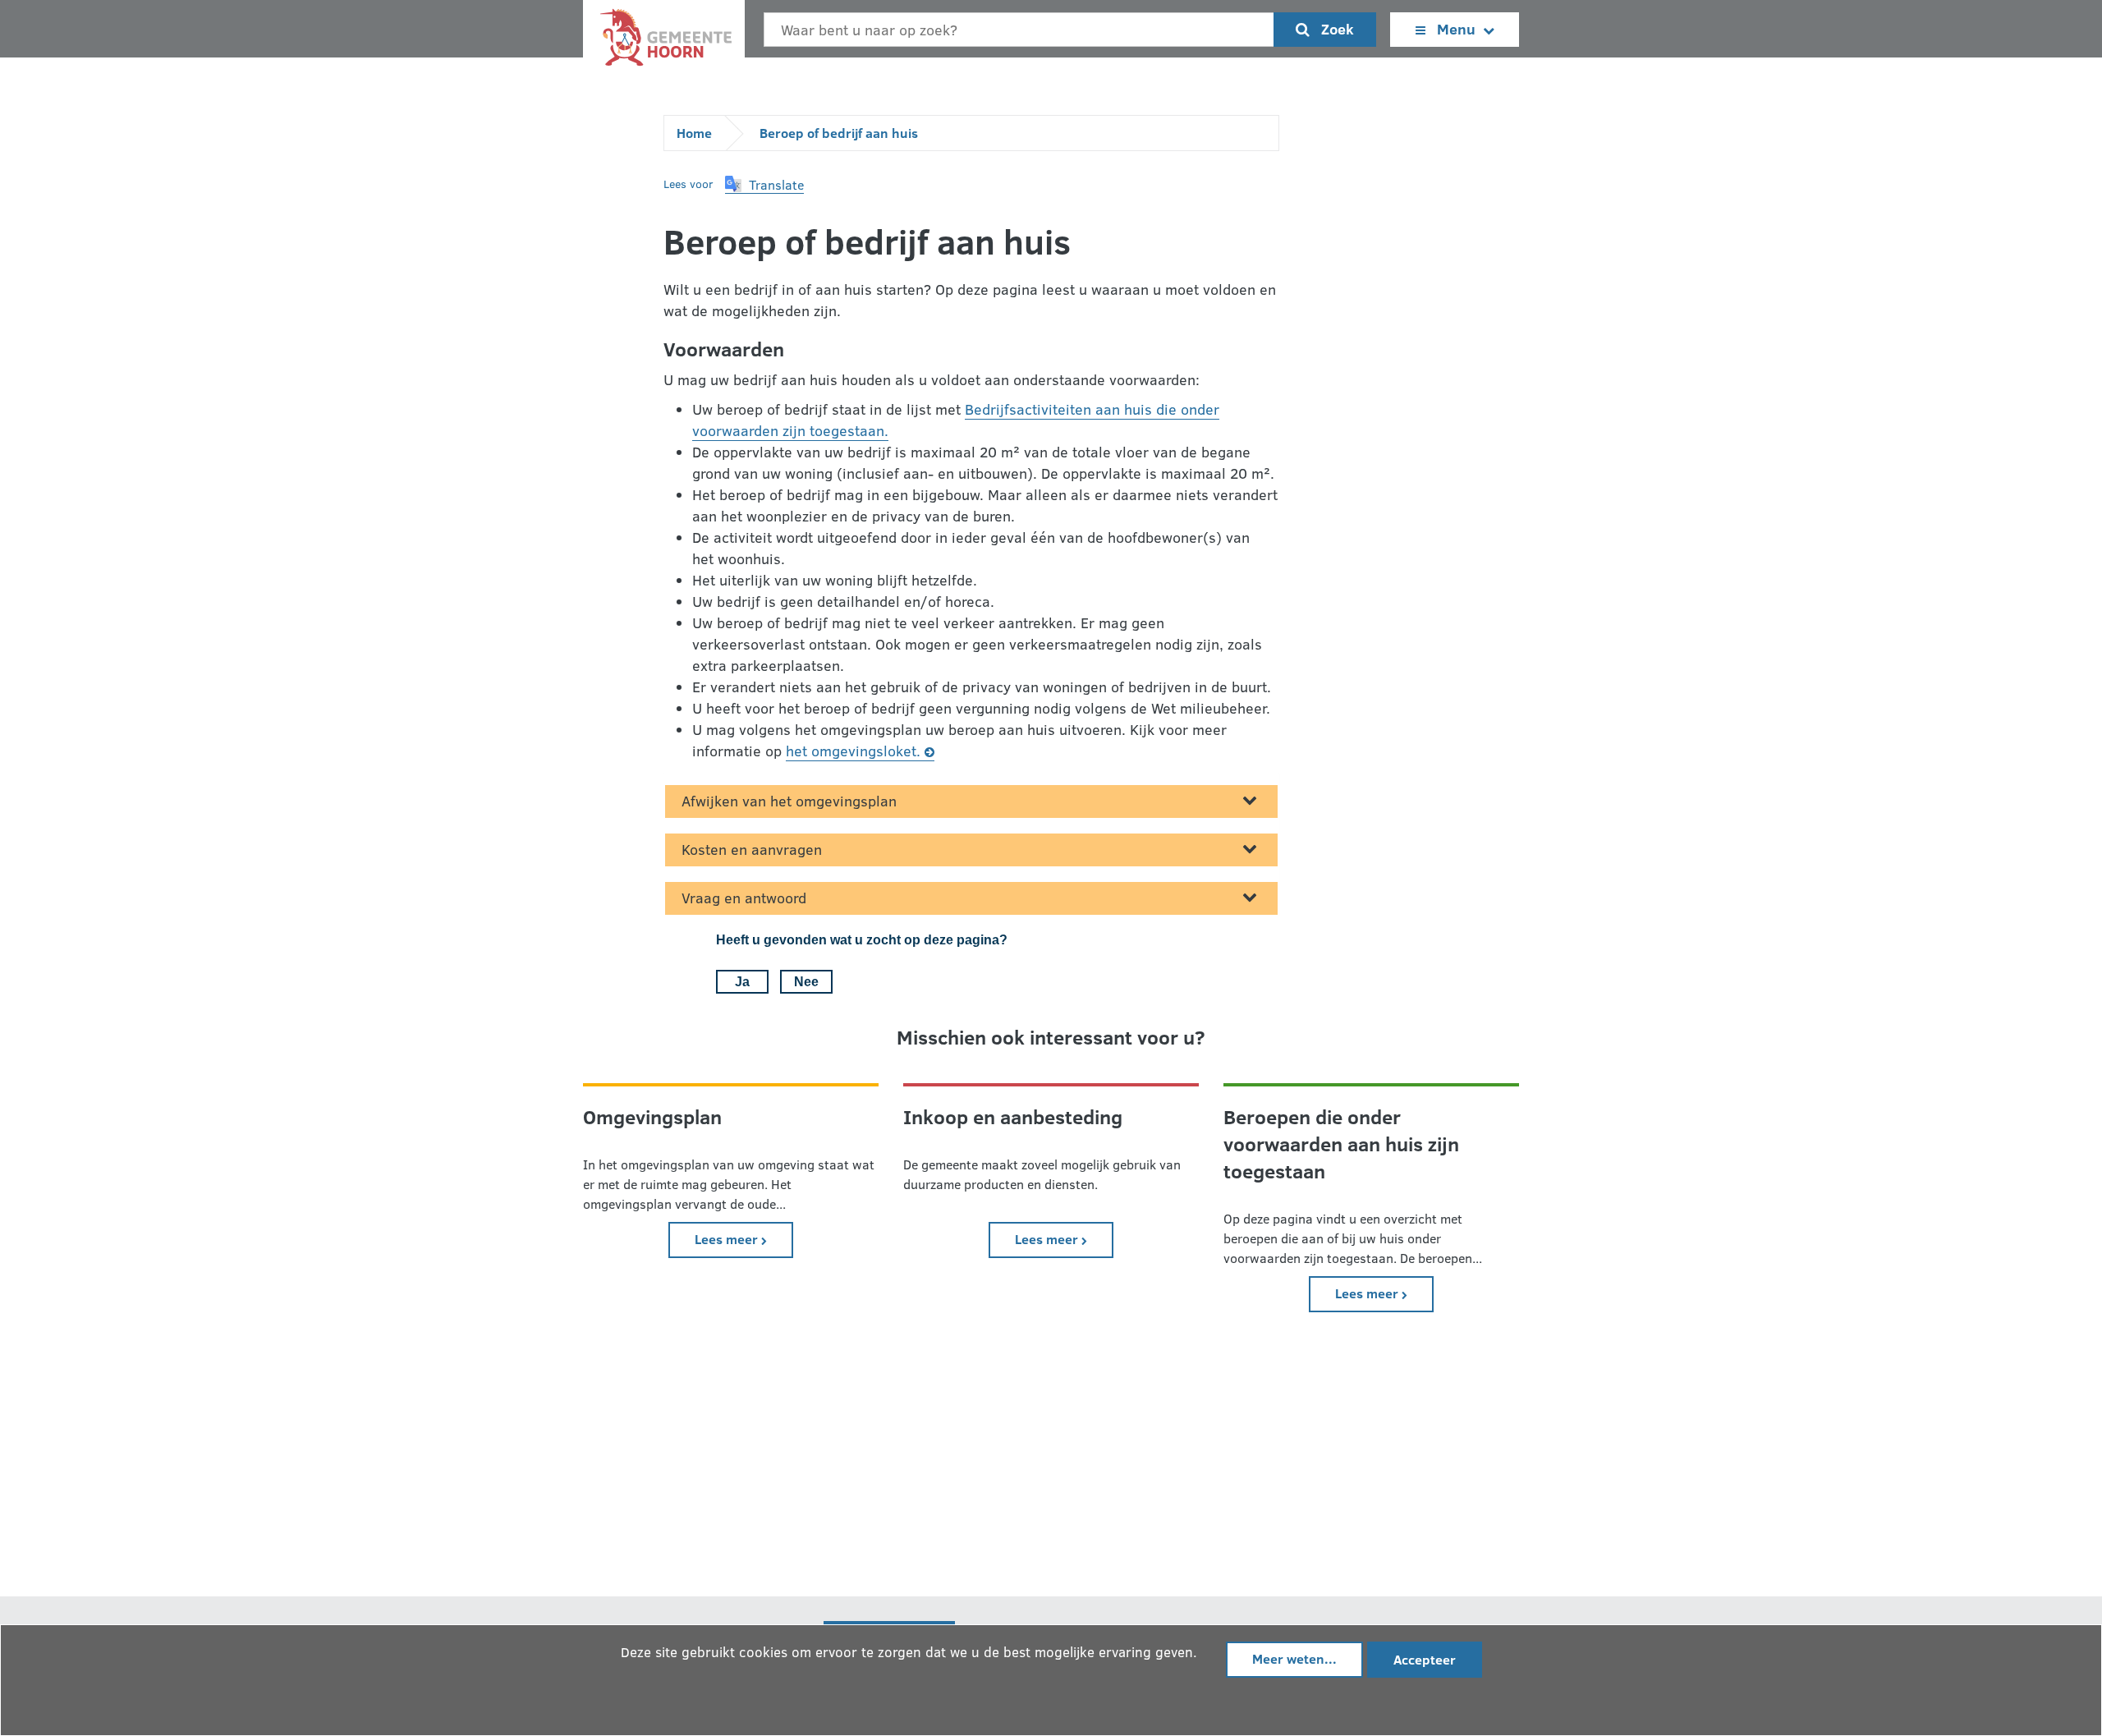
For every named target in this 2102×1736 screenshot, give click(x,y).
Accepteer (1425, 1659)
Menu (1456, 29)
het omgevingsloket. (853, 751)
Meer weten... (1294, 1658)
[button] (764, 185)
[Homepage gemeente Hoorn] (664, 41)
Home (694, 133)
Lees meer (744, 1238)
